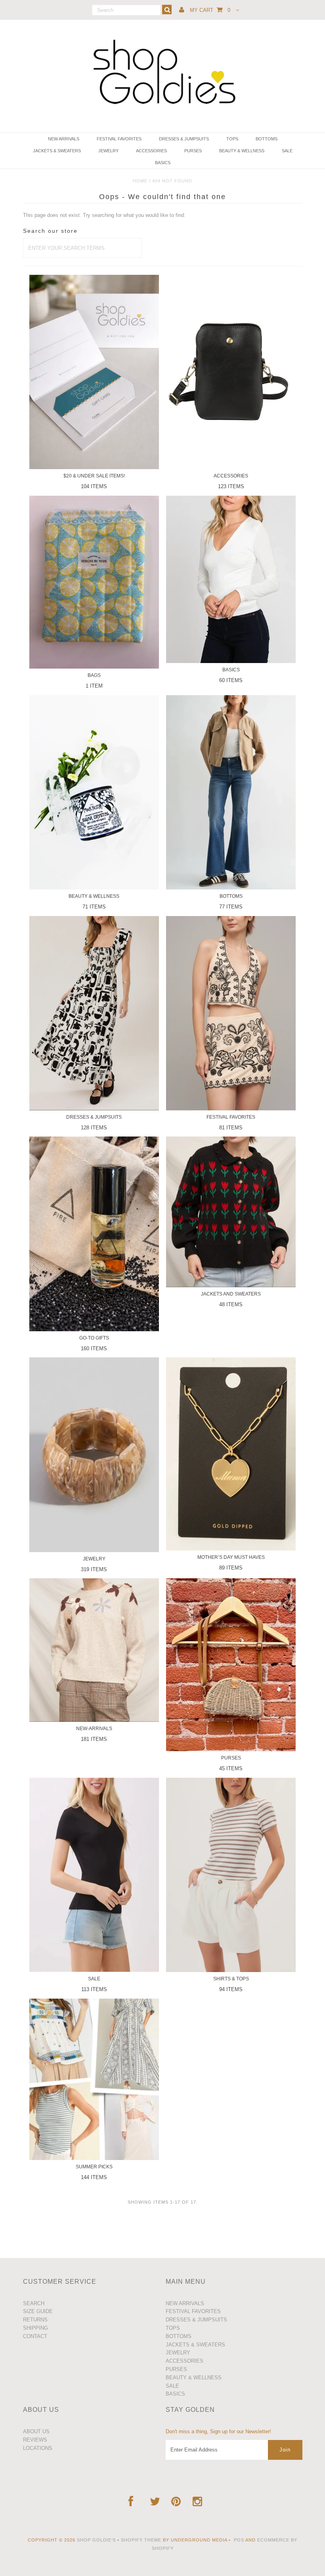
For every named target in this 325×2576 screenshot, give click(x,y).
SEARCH (34, 2303)
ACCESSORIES (151, 151)
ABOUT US (36, 2431)
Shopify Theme (141, 2540)
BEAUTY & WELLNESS (242, 151)
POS (239, 2540)
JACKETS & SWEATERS (57, 151)
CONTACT (35, 2336)
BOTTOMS (267, 139)
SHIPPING (35, 2328)
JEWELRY (108, 151)
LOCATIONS (38, 2448)
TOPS (232, 139)
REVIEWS (35, 2440)
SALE (287, 151)
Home (140, 181)
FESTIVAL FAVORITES (119, 139)
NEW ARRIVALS (64, 139)
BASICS (163, 163)
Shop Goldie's (96, 2540)
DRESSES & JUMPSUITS (184, 139)
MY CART (210, 10)
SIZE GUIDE (38, 2311)
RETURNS (35, 2320)
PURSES (193, 151)
